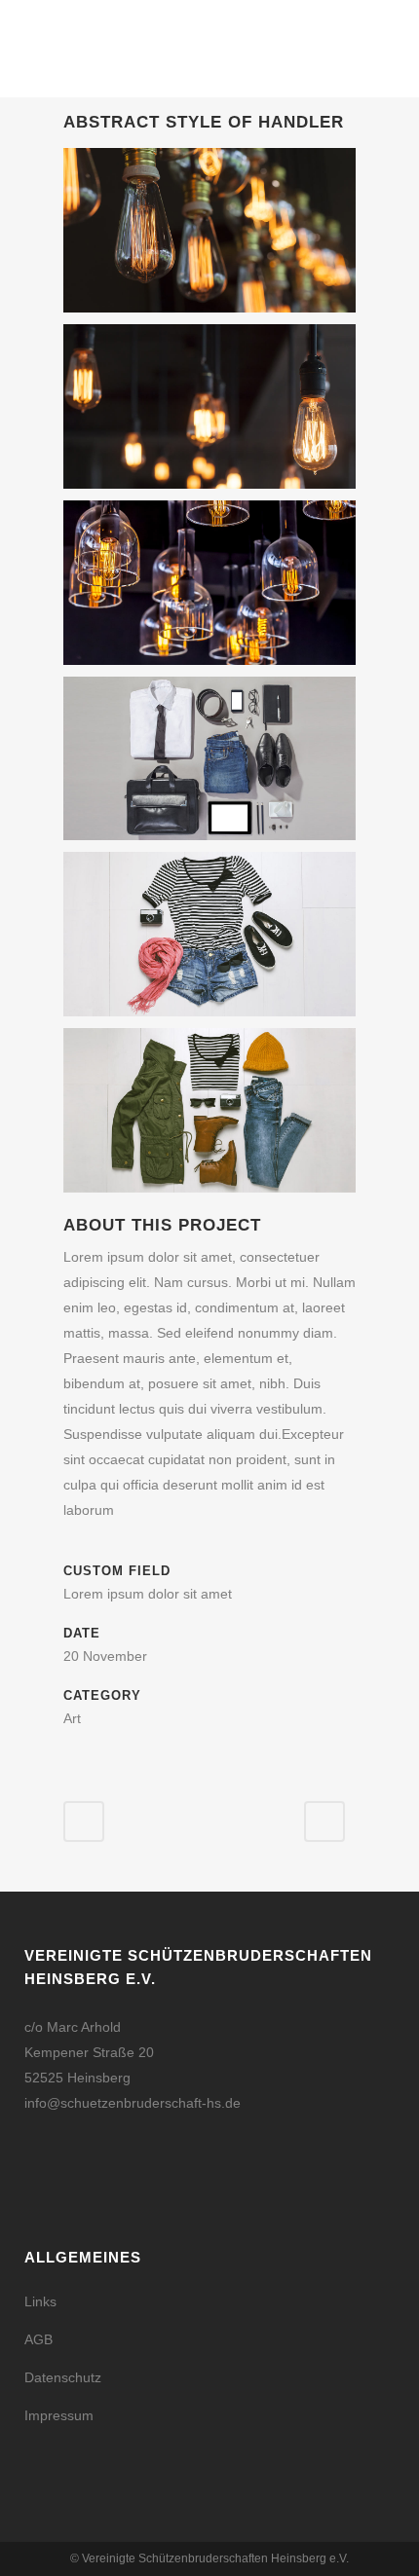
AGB (38, 2339)
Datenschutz (63, 2377)
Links (40, 2301)
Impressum (59, 2415)
